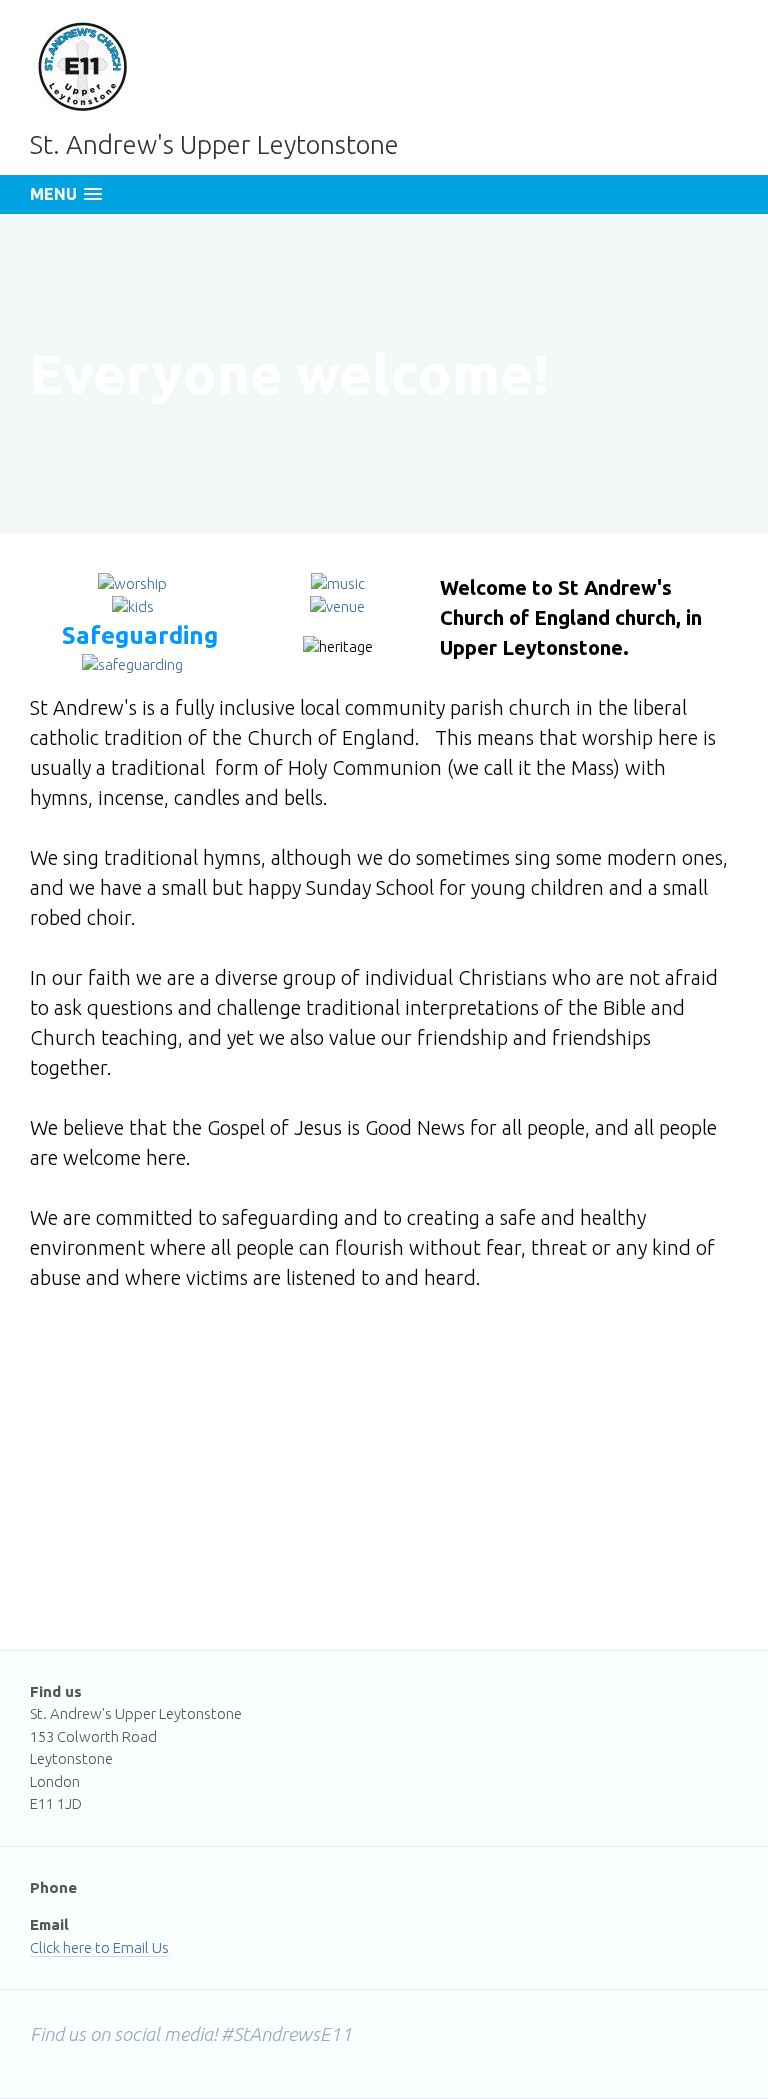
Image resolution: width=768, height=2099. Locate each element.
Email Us (141, 1947)
